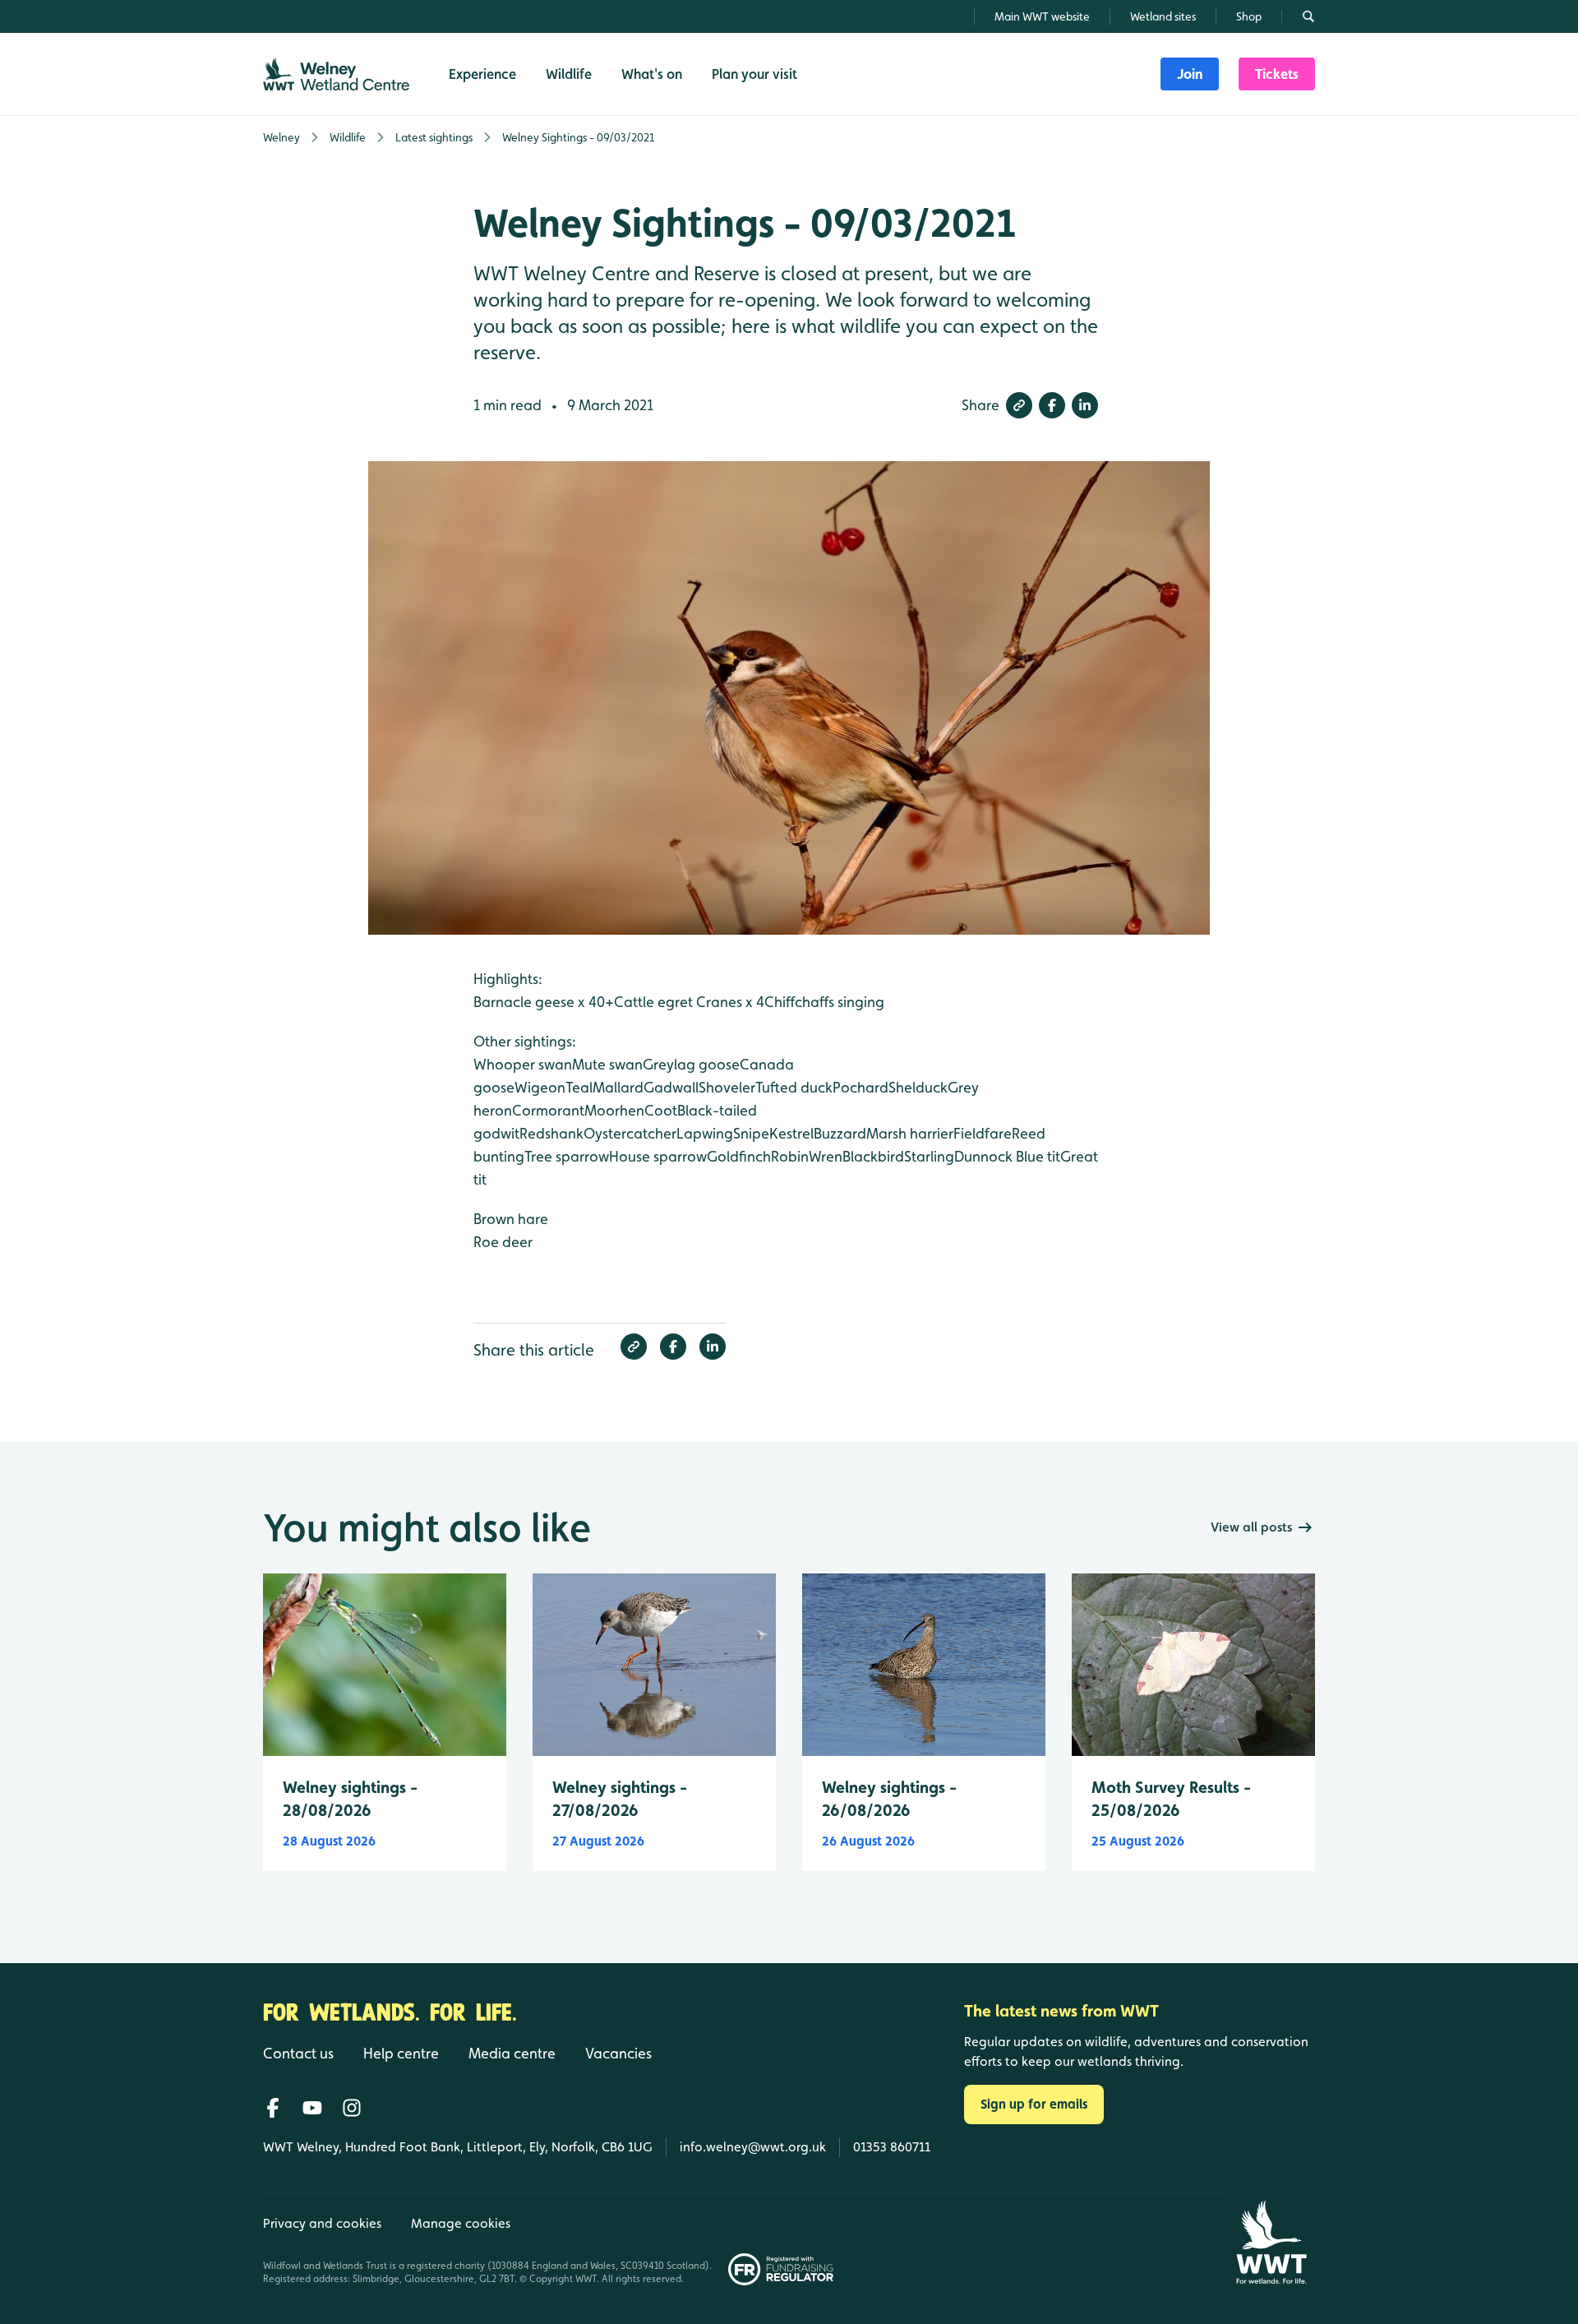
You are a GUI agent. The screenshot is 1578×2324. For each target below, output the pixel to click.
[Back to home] (1271, 2242)
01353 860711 (892, 2147)
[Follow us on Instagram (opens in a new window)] (352, 2108)
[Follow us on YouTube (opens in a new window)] (312, 2108)
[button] (1019, 405)
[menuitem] (1190, 74)
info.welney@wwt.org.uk (753, 2147)
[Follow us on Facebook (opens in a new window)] (273, 2108)
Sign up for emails (1034, 2104)
